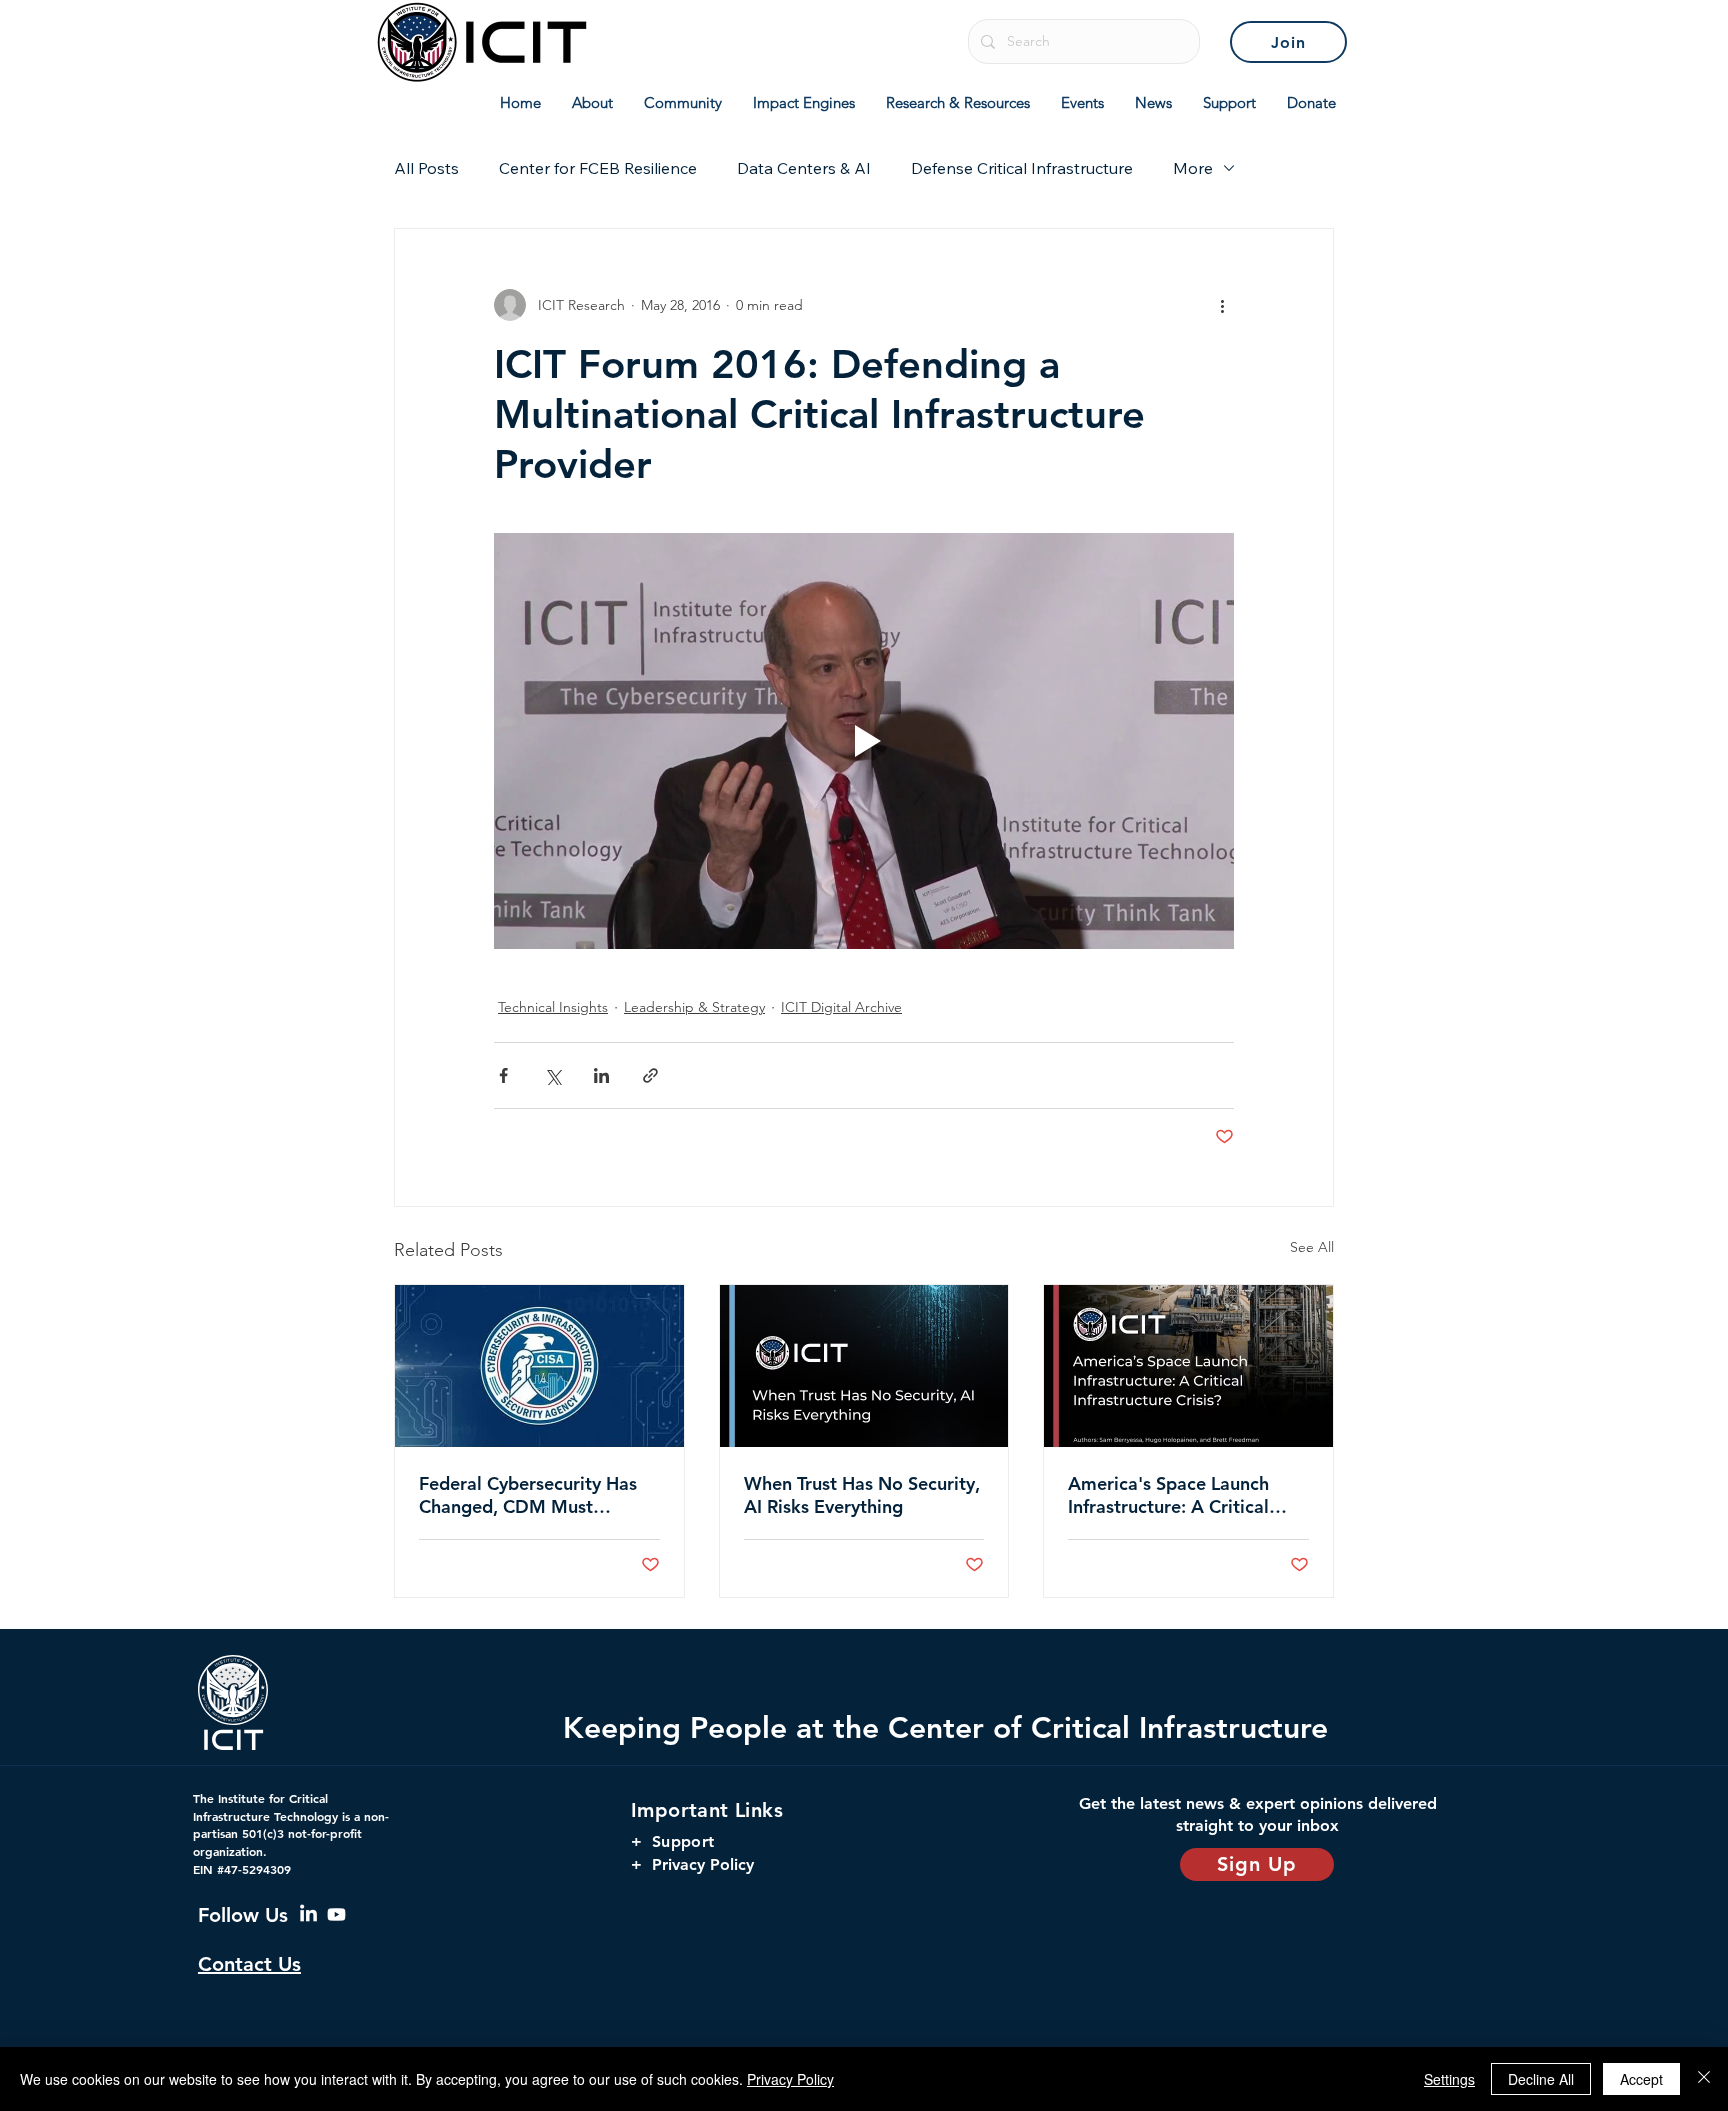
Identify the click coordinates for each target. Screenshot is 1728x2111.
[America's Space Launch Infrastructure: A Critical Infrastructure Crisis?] (1188, 1366)
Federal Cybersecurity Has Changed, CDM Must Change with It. (528, 1495)
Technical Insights (553, 1007)
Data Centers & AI (804, 168)
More (1193, 168)
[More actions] (1222, 305)
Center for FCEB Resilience (598, 168)
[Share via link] (650, 1075)
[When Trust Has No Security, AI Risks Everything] (864, 1366)
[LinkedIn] (308, 1914)
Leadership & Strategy (694, 1007)
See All (1312, 1247)
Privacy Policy (790, 2079)
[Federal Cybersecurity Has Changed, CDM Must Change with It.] (539, 1366)
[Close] (1704, 2079)
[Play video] (864, 741)
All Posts (426, 168)
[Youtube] (336, 1914)
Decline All (1541, 2079)
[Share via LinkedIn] (601, 1075)
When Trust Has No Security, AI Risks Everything (862, 1495)
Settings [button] (1449, 2079)
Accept (1641, 2079)
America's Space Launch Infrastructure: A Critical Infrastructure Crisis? (1168, 1495)
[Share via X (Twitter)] (552, 1075)
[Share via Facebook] (503, 1075)
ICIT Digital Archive (841, 1007)
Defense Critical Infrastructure (1022, 168)
